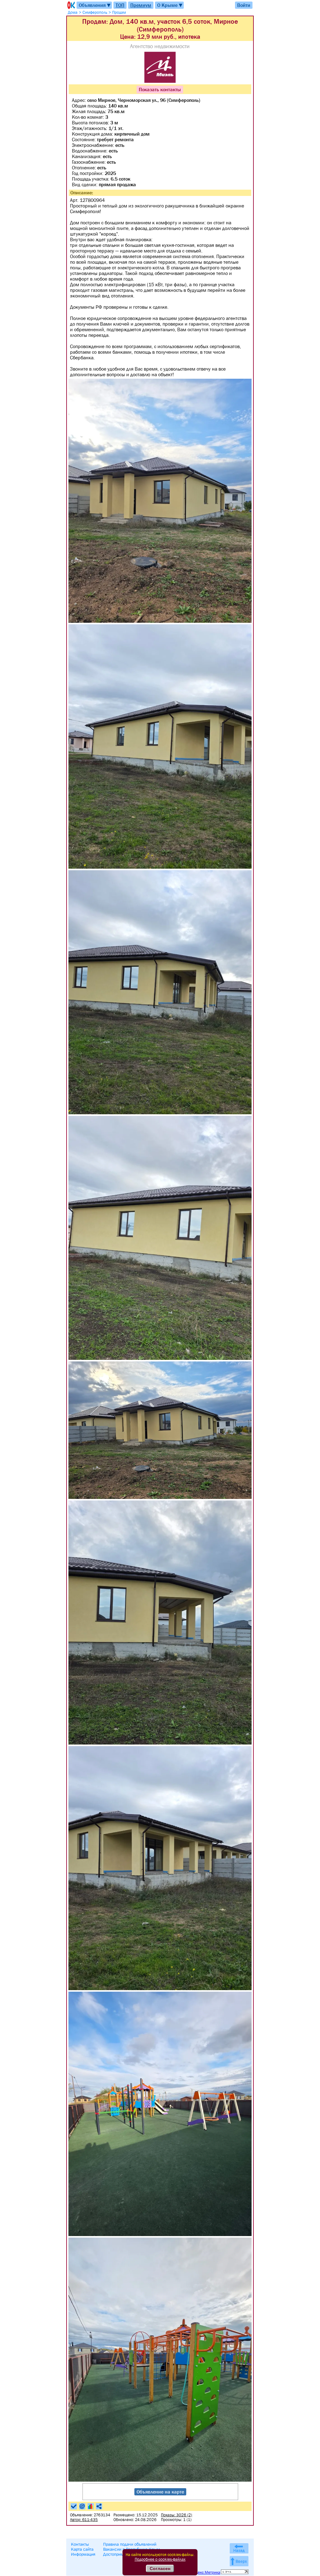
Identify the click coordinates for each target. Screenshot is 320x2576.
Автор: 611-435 (84, 2520)
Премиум (141, 5)
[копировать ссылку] (99, 2506)
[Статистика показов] (91, 2506)
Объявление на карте (160, 2492)
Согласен (160, 2569)
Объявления (95, 5)
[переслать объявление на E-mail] (82, 2506)
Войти (244, 5)
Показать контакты (160, 89)
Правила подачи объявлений (130, 2544)
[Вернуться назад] (239, 2548)
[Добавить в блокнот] (74, 2506)
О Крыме (170, 5)
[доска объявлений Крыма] (71, 5)
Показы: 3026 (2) (177, 2515)
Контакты (80, 2544)
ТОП (120, 5)
